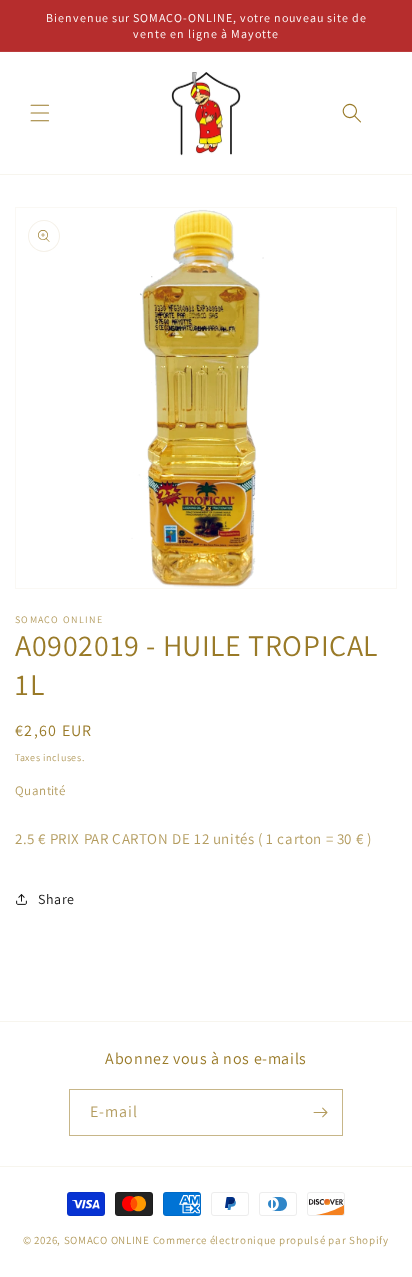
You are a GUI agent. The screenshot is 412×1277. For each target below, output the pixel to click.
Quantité (40, 790)
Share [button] (56, 899)
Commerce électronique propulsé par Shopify (271, 1240)
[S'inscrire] (320, 1112)
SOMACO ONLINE (107, 1240)
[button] (40, 113)
